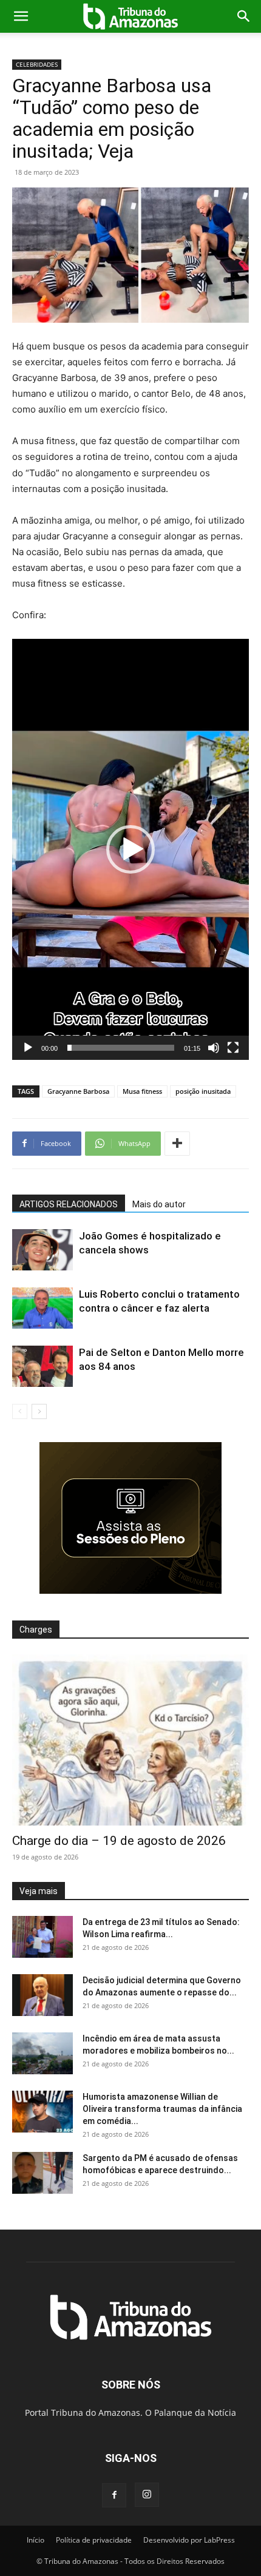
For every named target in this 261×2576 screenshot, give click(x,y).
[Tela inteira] (233, 1048)
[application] (130, 849)
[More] (177, 1144)
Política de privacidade (94, 2540)
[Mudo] (214, 1048)
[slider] (121, 1048)
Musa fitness (142, 1091)
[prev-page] (20, 1411)
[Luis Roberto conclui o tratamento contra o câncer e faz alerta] (42, 1308)
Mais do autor (159, 1204)
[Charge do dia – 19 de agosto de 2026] (130, 1740)
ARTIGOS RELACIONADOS (69, 1204)
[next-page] (39, 1411)
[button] (21, 16)
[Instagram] (147, 2495)
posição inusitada (203, 1091)
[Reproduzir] (28, 1048)
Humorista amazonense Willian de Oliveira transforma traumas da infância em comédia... (162, 2109)
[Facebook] (114, 2495)
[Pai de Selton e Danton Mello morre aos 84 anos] (42, 1367)
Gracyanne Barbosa (78, 1091)
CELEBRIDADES (37, 64)
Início (36, 2540)
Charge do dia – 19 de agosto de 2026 (119, 1841)
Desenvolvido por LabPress (189, 2540)
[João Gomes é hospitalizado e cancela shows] (42, 1250)
